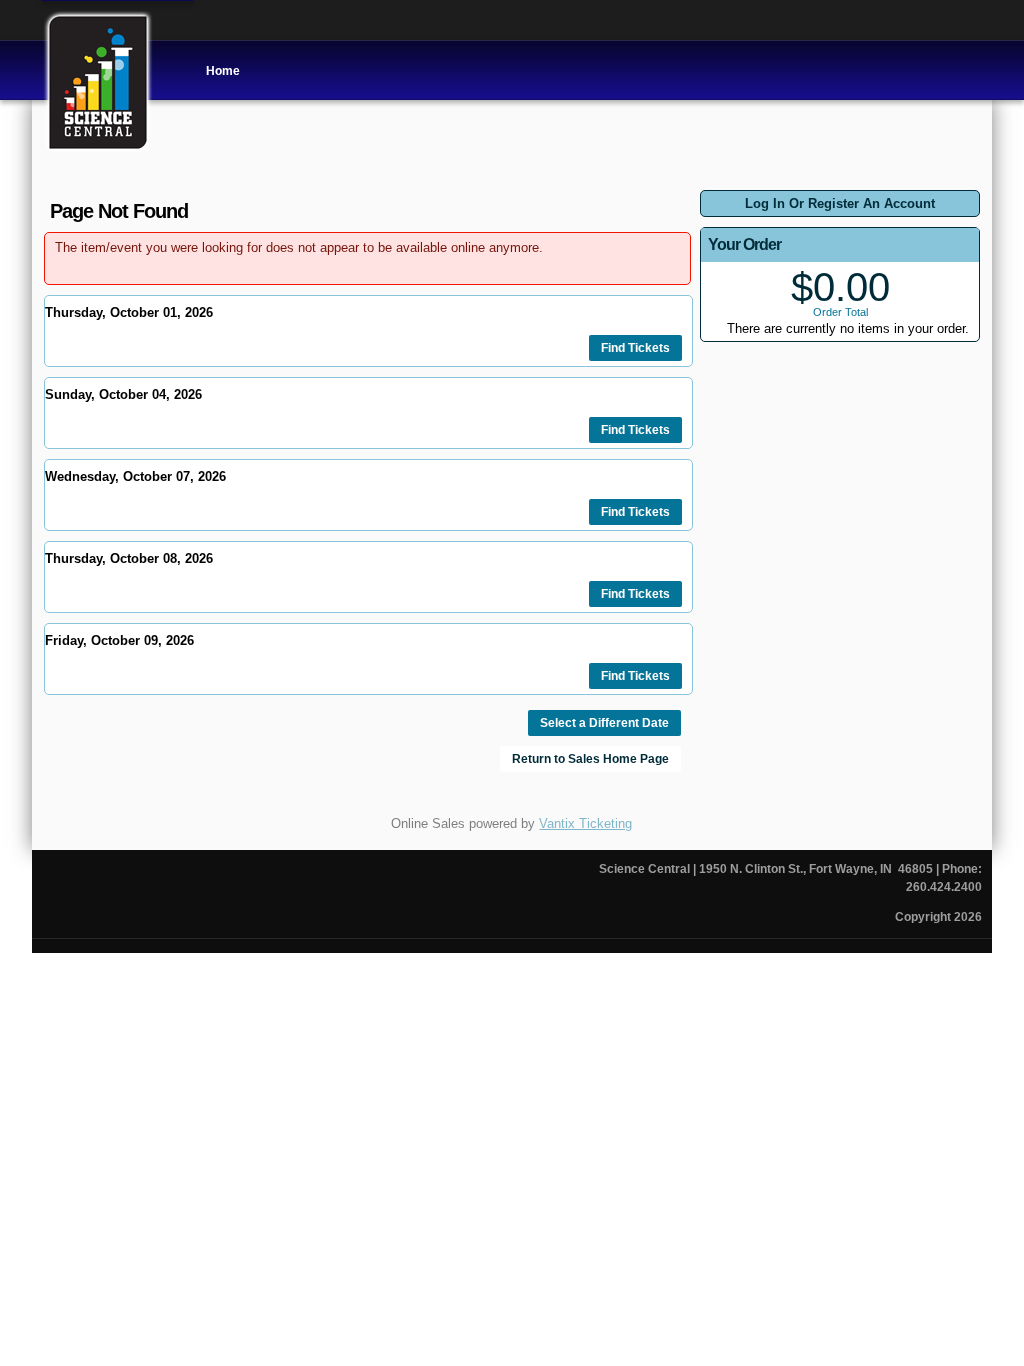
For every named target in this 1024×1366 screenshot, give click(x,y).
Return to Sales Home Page (590, 759)
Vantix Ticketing (585, 823)
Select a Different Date (604, 723)
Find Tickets (635, 348)
